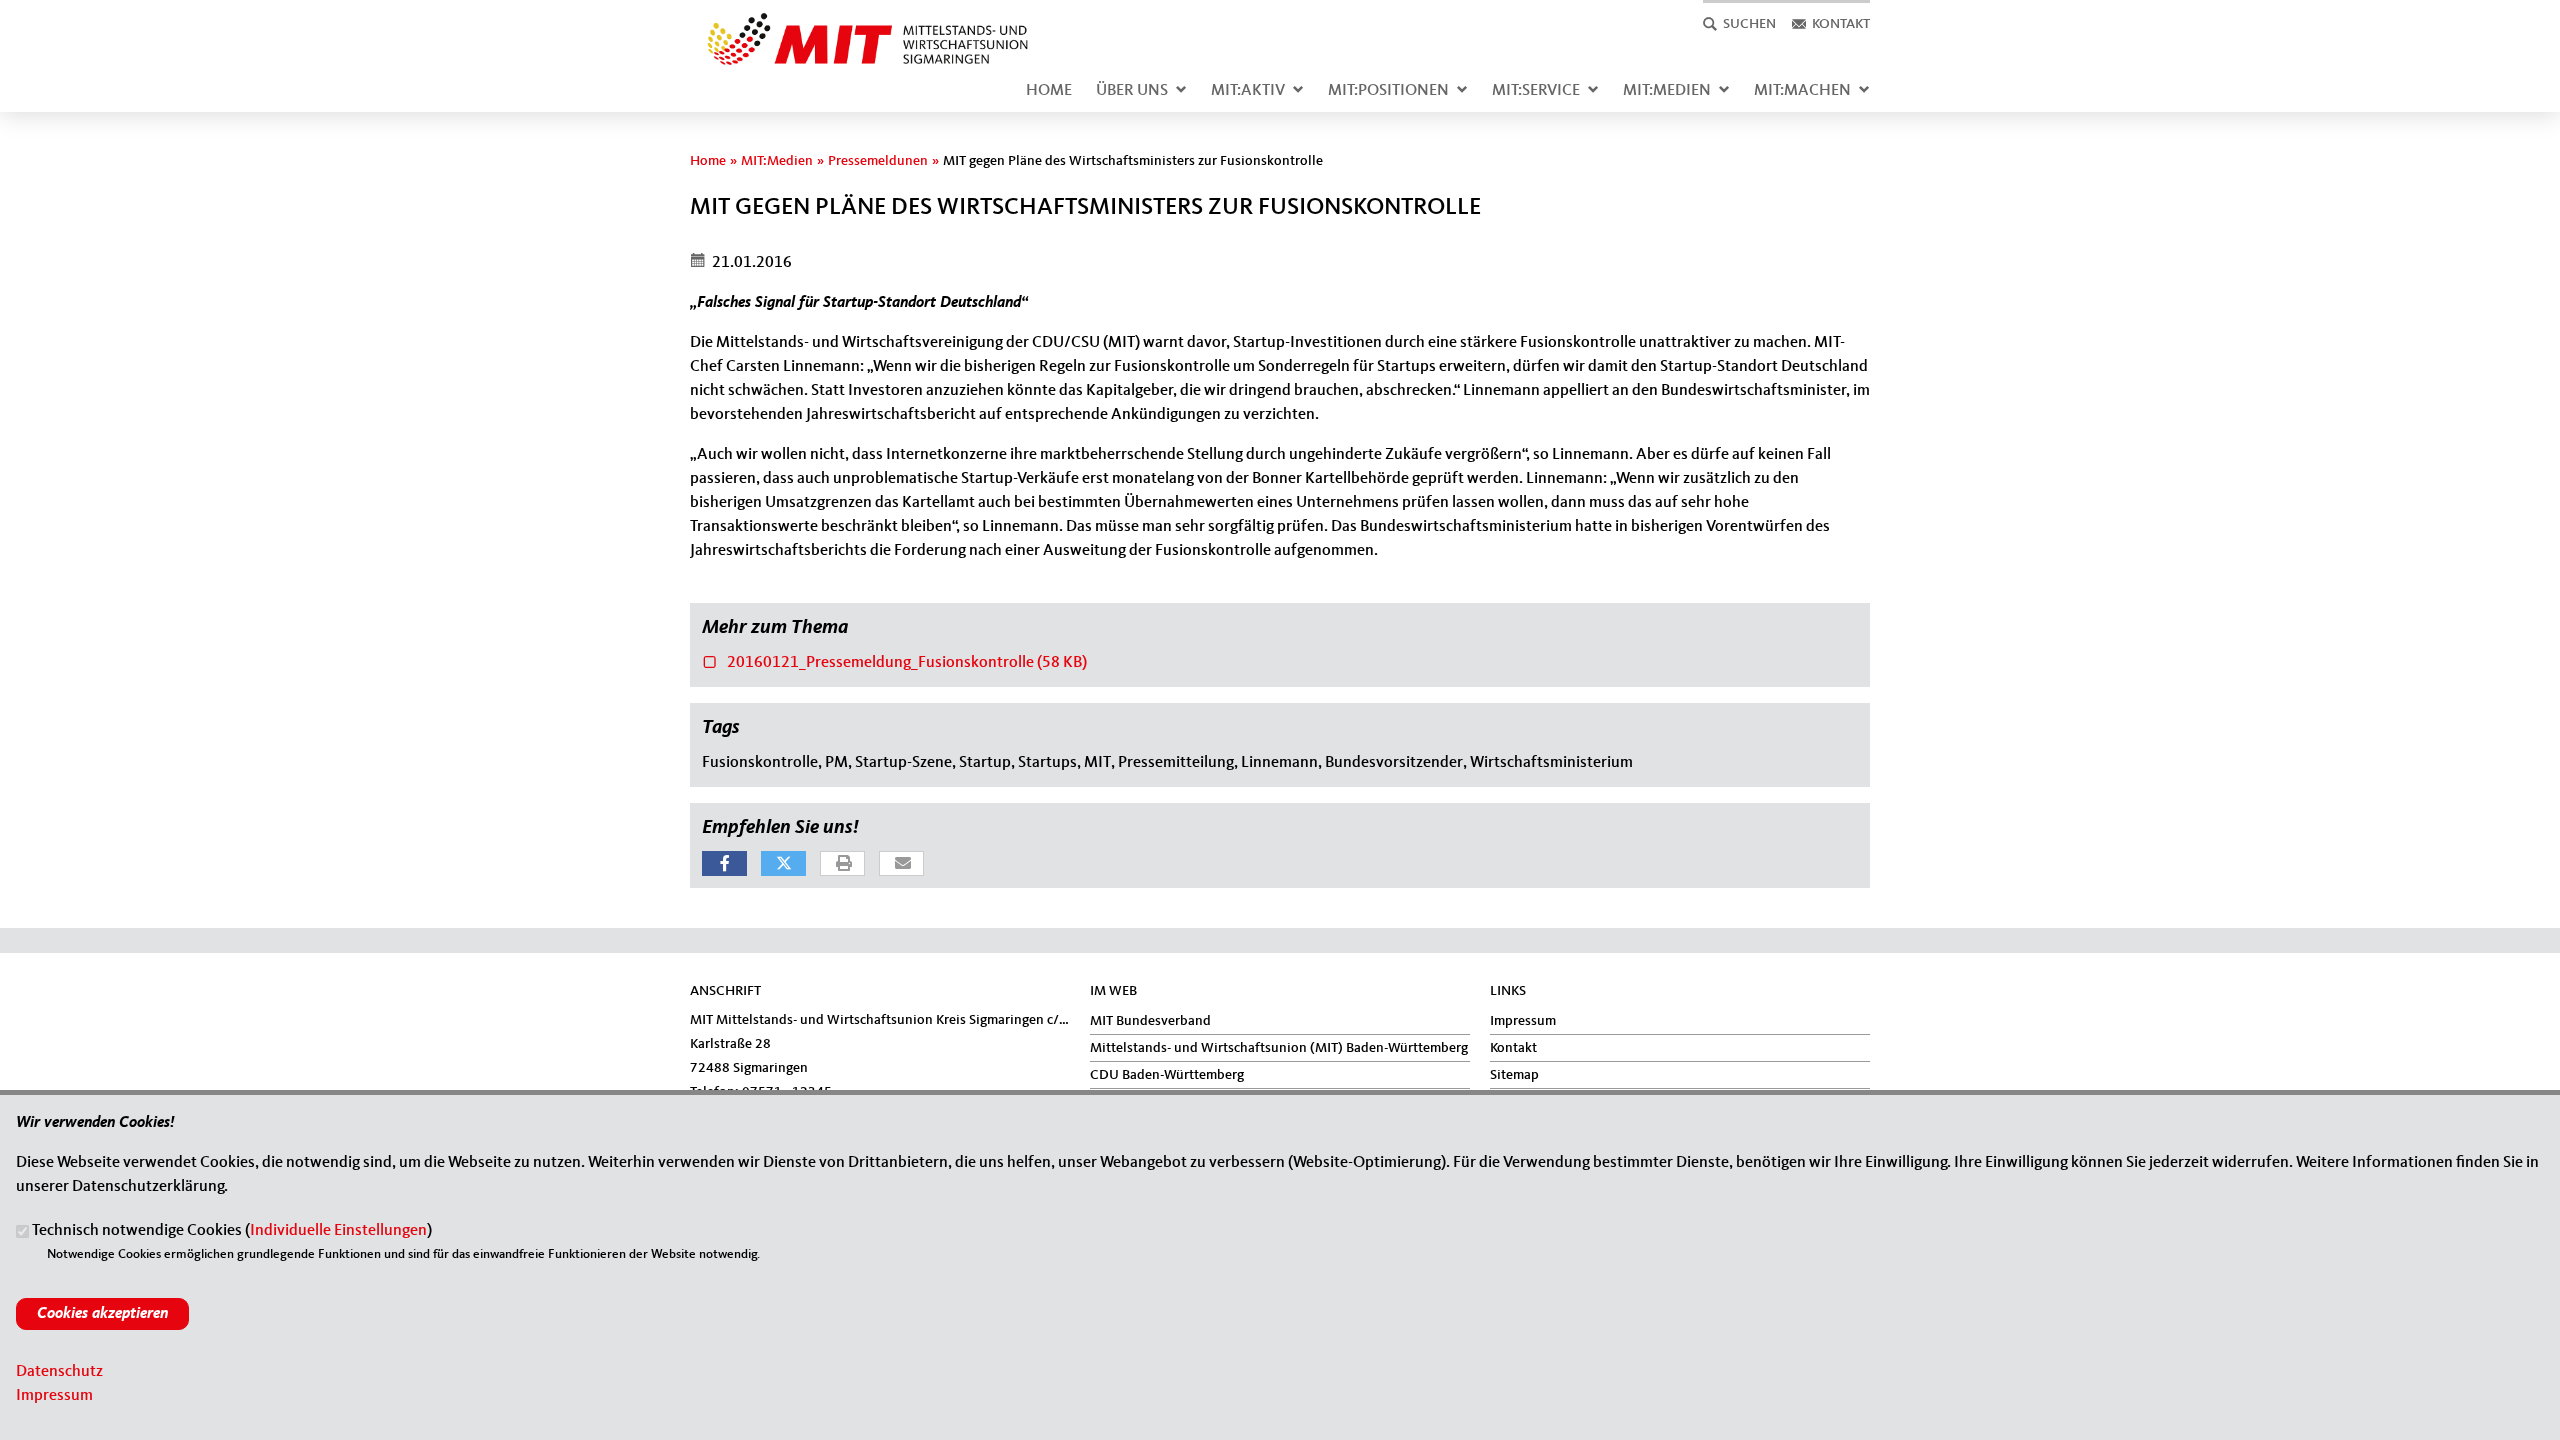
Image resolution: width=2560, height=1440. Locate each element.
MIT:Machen (1802, 91)
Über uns (1132, 91)
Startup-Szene (903, 763)
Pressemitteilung (1176, 763)
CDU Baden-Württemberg (1167, 1075)
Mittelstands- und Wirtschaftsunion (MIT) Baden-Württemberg (1279, 1048)
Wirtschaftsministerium (1551, 763)
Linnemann (1279, 763)
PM (836, 763)
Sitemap (1514, 1075)
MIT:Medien (1667, 91)
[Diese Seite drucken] (843, 864)
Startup (985, 763)
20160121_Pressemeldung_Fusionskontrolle (894, 661)
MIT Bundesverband (1150, 1021)
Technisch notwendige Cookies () (232, 1232)
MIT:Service (1536, 91)
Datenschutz (59, 1372)
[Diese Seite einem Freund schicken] (902, 864)
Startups (1047, 763)
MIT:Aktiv (1248, 91)
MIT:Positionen (1388, 91)
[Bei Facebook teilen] (724, 863)
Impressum (1523, 1021)
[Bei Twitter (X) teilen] (783, 863)
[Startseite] (860, 24)
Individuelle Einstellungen (338, 1232)
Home (1049, 91)
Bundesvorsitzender (1394, 763)
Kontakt (1513, 1048)
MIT (1097, 763)
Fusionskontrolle (760, 763)
